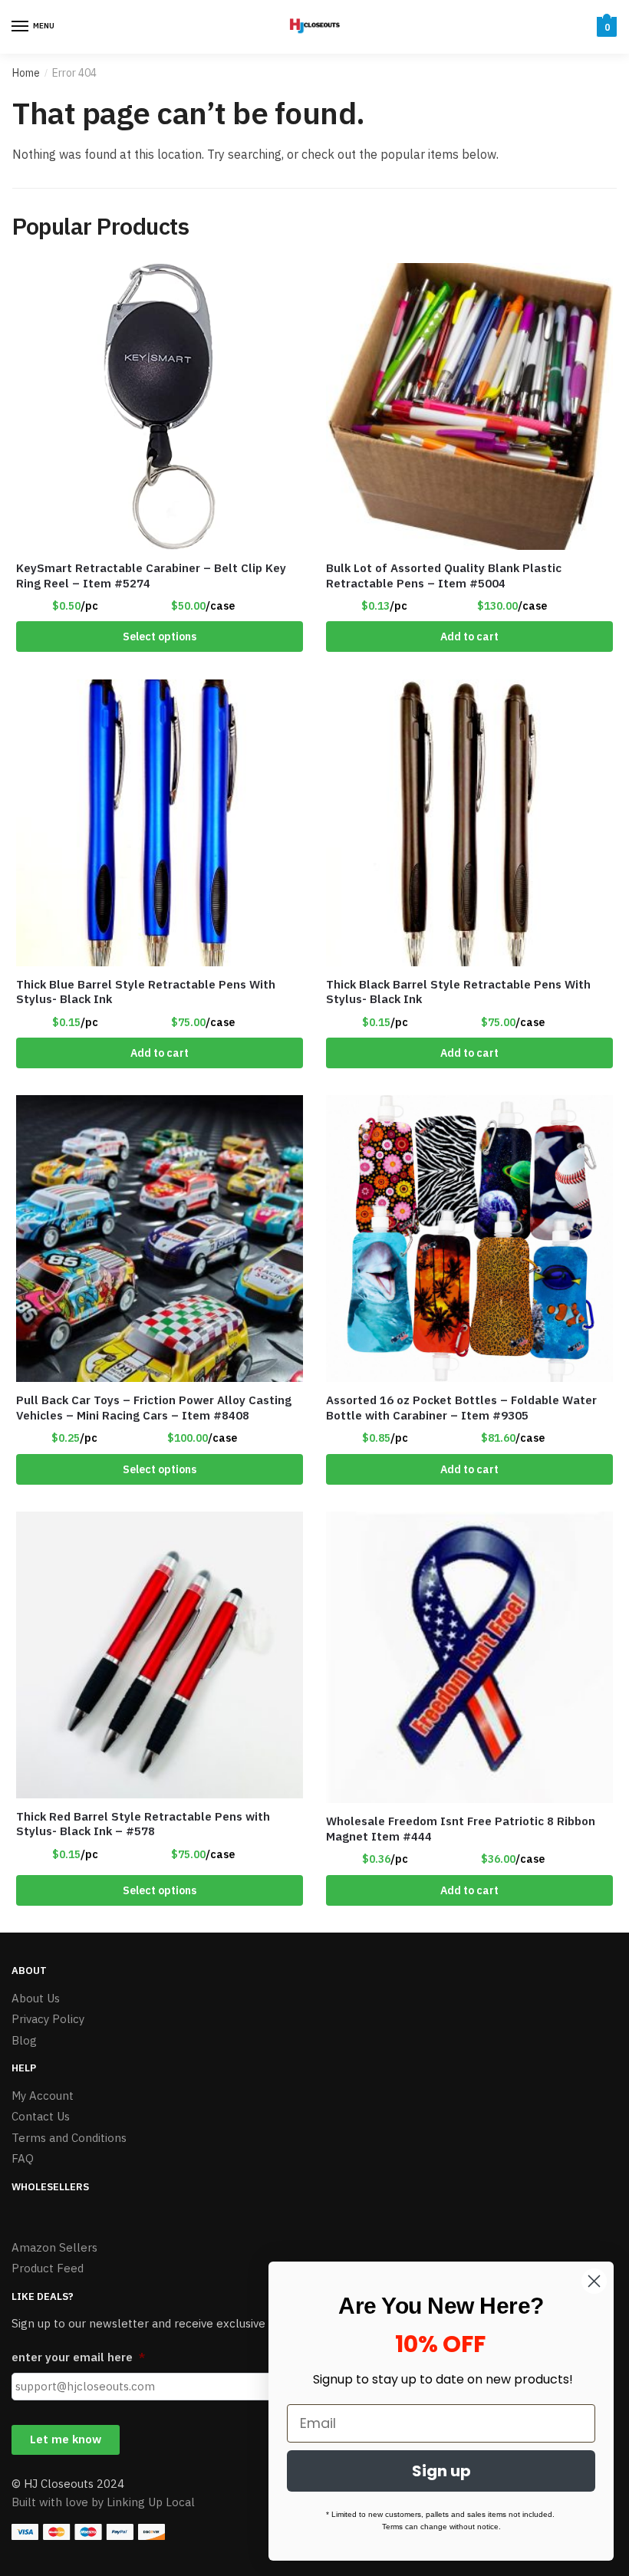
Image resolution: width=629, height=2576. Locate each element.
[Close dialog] (594, 2281)
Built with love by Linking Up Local (103, 2502)
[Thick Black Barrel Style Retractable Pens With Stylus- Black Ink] (469, 823)
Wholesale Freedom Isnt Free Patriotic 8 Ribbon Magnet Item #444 (461, 1829)
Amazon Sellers (54, 2247)
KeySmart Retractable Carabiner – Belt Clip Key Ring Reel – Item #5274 (151, 576)
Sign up (441, 2471)
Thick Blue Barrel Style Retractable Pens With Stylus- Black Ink (146, 992)
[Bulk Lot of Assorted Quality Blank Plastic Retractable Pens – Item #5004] (469, 406)
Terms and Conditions (69, 2138)
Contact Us (41, 2116)
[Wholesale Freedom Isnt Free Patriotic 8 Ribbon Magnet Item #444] (469, 1657)
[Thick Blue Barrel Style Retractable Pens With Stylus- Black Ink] (160, 823)
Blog (24, 2040)
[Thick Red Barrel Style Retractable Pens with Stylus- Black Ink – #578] (160, 1655)
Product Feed (48, 2268)
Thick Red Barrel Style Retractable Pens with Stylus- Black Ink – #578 (143, 1824)
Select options (160, 637)
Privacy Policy (48, 2019)
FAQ (23, 2158)
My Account (43, 2096)
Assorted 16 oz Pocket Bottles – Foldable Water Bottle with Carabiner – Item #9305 (461, 1408)
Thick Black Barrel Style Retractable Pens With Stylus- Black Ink (458, 992)
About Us (36, 1998)
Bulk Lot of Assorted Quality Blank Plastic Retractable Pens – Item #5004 (444, 576)
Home (26, 73)
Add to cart (469, 637)
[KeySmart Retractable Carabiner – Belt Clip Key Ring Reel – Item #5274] (160, 406)
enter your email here (78, 2357)
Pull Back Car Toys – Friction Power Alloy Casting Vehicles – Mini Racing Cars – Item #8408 (154, 1408)
